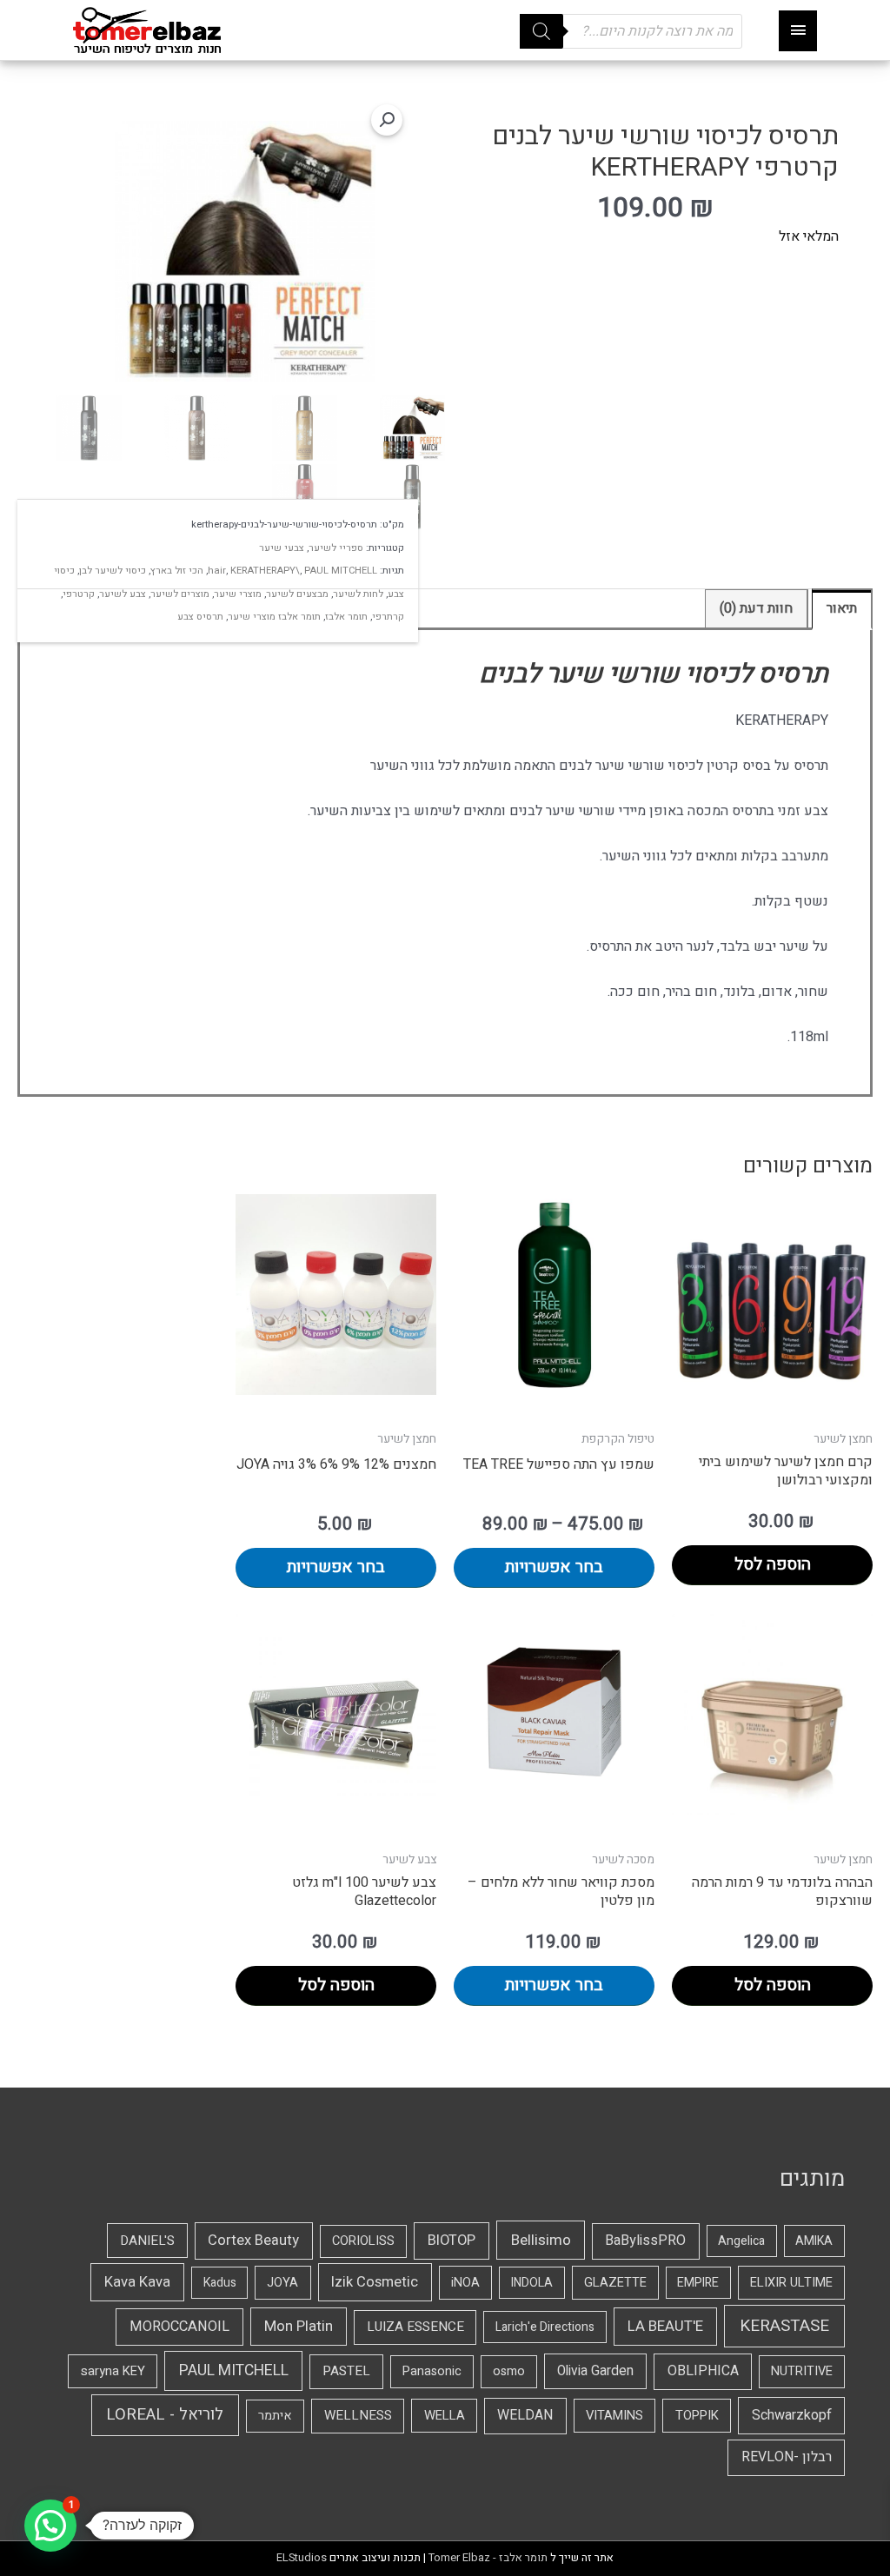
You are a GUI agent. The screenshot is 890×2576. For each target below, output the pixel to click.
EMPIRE (698, 2283)
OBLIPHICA (703, 2371)
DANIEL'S (147, 2241)
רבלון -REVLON (787, 2457)
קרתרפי (388, 617)
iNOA (465, 2283)
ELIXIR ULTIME (791, 2283)
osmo (509, 2371)
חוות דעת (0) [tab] (756, 608)
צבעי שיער (282, 548)
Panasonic (432, 2371)
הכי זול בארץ (177, 571)
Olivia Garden (595, 2371)
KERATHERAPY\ (265, 571)
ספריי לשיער (336, 548)
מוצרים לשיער (180, 594)
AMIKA (814, 2241)
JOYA (282, 2283)
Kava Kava (137, 2282)
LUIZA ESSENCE (415, 2327)
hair (217, 571)
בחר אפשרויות (554, 1567)
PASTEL (346, 2371)
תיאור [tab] (842, 608)
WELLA (445, 2415)
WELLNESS (358, 2415)
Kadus (220, 2283)
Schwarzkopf (792, 2415)
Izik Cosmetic (375, 2282)
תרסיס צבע (200, 617)
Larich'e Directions (545, 2327)
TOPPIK (697, 2415)
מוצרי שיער (238, 594)
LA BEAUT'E (665, 2326)
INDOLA (532, 2283)
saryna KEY (113, 2371)
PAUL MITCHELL (341, 571)
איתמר (275, 2416)
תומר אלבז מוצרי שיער (274, 617)
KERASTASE (784, 2326)
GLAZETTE (615, 2283)
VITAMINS (614, 2415)
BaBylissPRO (645, 2241)
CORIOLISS (363, 2241)
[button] (387, 120)
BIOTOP (452, 2241)
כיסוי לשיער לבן (113, 571)
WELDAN (525, 2415)
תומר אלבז (346, 617)
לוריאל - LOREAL (165, 2415)
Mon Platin (299, 2326)
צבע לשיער (123, 594)
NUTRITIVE (802, 2371)
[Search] (541, 31)
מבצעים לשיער (297, 594)
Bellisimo (541, 2240)
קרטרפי (79, 594)
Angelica (741, 2241)
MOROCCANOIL (179, 2327)
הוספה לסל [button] (773, 1564)
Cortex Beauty (253, 2241)
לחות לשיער (358, 594)
